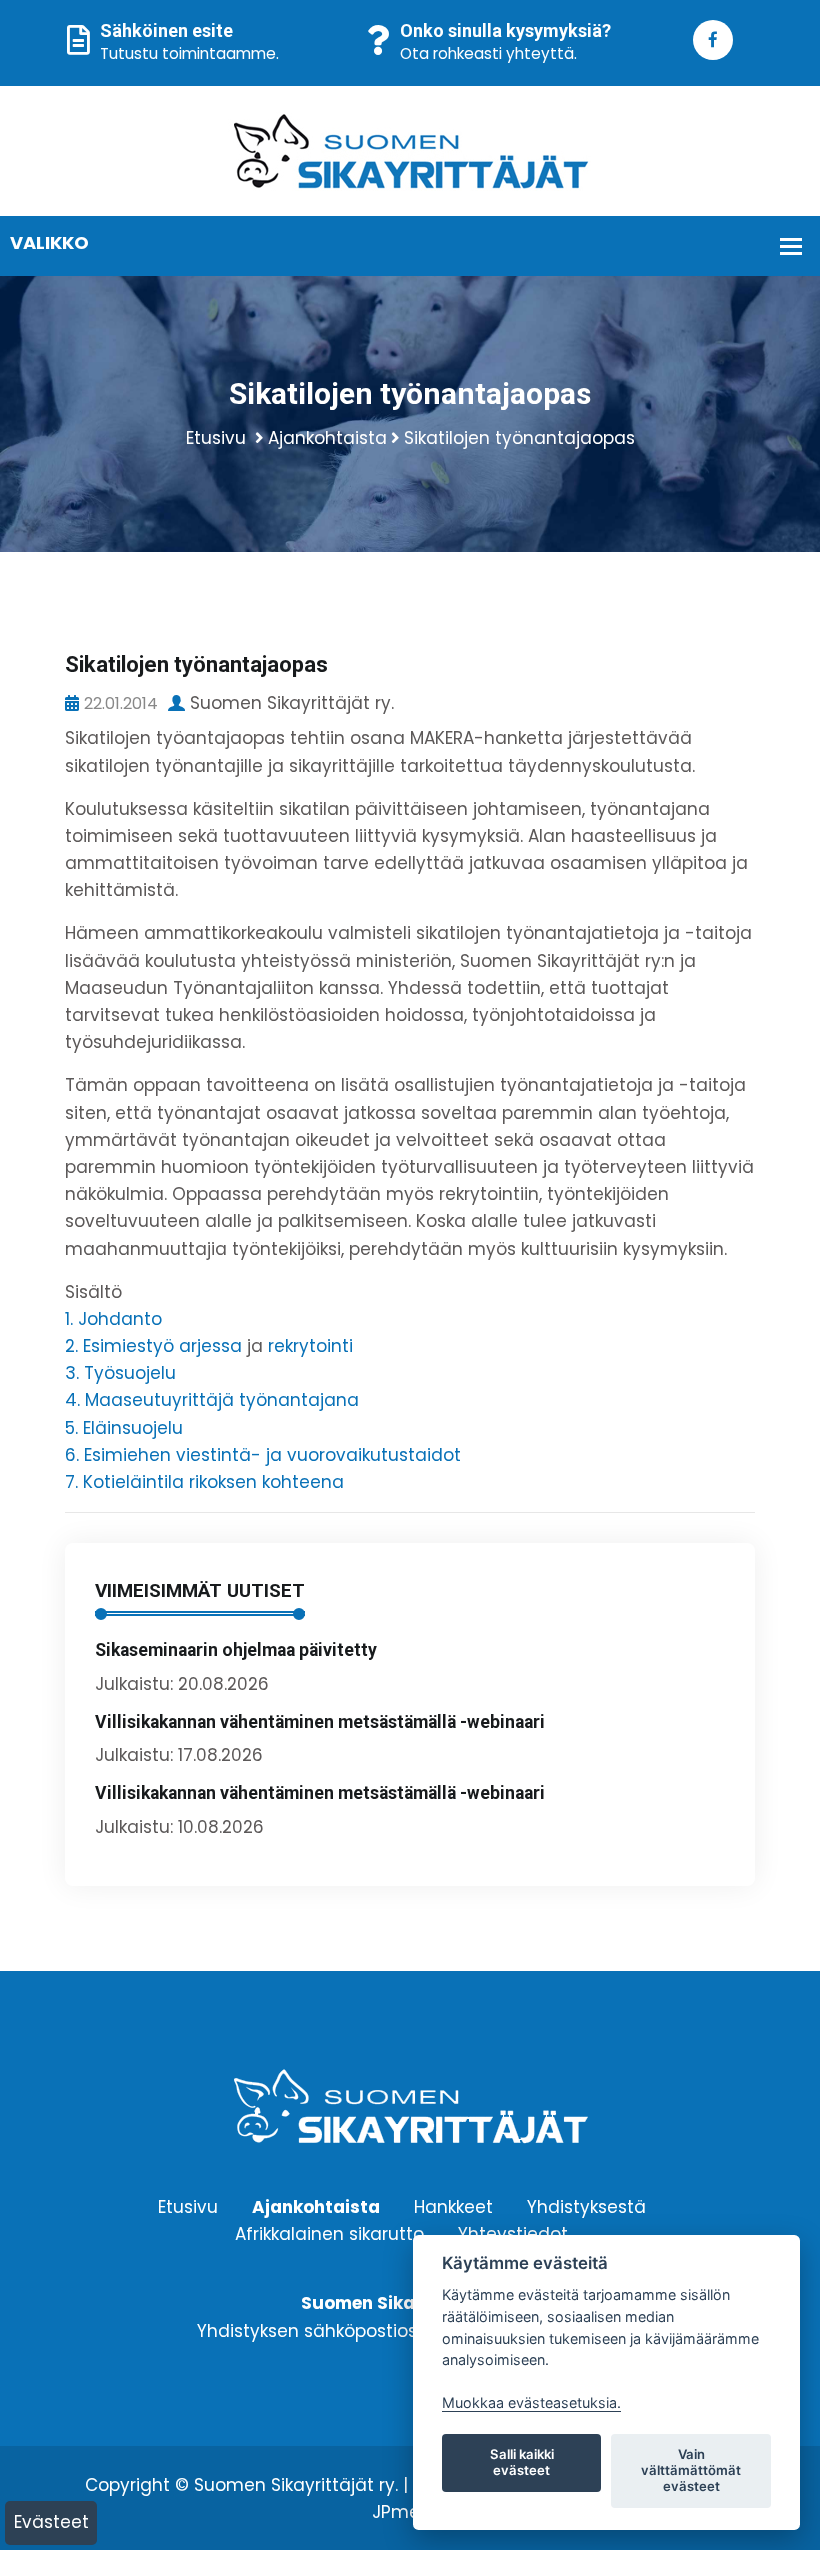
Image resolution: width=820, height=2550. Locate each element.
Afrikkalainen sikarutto (329, 2234)
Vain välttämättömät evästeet (691, 2470)
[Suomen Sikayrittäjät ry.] (410, 150)
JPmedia (410, 2512)
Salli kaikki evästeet (522, 2462)
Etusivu (216, 438)
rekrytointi (310, 1346)
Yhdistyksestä (586, 2206)
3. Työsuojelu (120, 1373)
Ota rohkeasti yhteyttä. (488, 53)
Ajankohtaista (327, 438)
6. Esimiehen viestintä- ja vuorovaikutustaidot (263, 1455)
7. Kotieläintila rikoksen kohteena (204, 1482)
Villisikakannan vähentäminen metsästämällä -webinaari (320, 1722)
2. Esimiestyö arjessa (153, 1346)
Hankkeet (453, 2206)
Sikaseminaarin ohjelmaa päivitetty (236, 1650)
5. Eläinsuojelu (124, 1428)
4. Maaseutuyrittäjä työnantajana (212, 1400)
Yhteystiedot (513, 2234)
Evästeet (51, 2522)
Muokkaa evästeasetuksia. (531, 2402)
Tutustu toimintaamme (188, 53)
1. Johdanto (113, 1319)
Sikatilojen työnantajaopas (519, 438)
